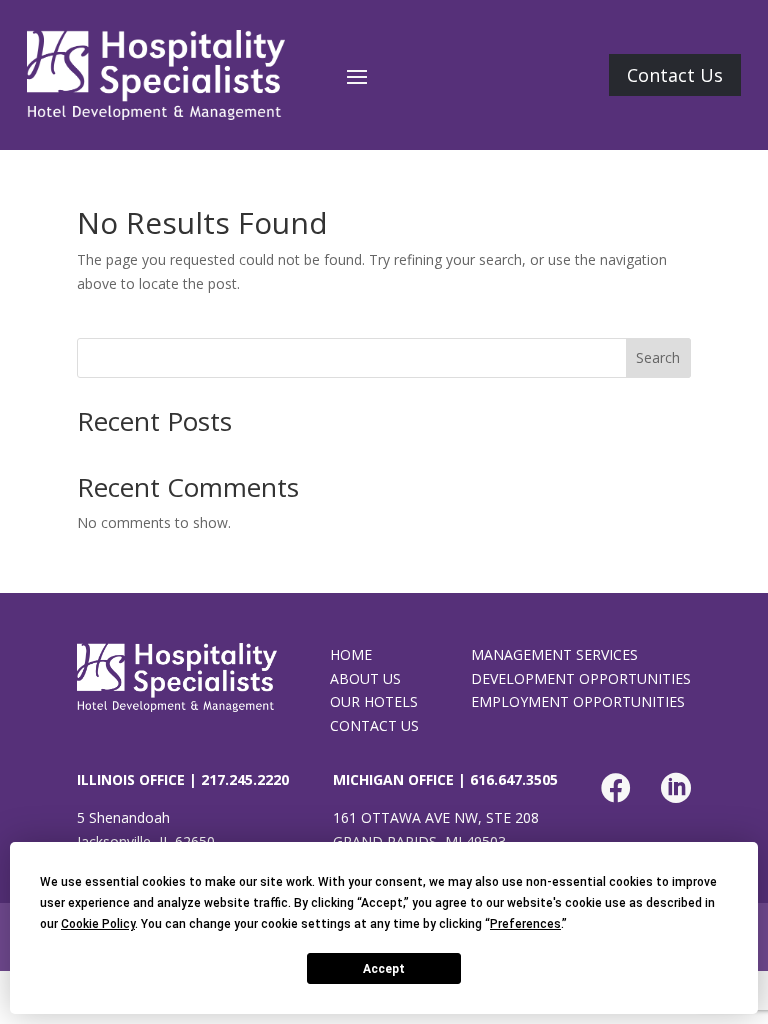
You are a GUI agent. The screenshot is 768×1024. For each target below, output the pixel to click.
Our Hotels (374, 701)
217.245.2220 (245, 779)
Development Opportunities (581, 678)
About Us (365, 678)
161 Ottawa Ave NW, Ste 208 (436, 817)
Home (351, 654)
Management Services (554, 654)
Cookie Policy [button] (98, 924)
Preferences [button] (525, 924)
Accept (384, 969)
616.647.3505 (514, 779)
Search (658, 357)
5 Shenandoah (123, 817)
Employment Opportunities (578, 701)
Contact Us (675, 75)
